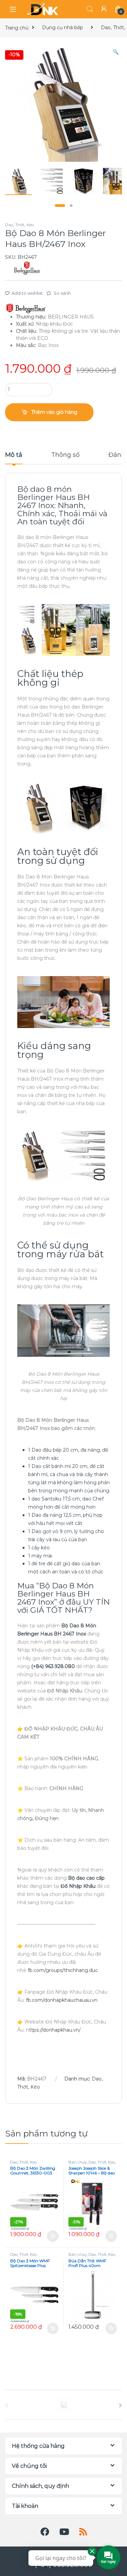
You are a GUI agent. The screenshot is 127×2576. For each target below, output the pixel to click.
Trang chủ (17, 27)
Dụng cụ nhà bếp (62, 27)
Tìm (90, 9)
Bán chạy (78, 2162)
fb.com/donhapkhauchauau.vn (62, 2000)
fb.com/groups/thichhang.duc (63, 1970)
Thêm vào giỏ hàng (54, 412)
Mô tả (14, 455)
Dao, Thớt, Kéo (19, 225)
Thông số (65, 455)
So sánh (62, 293)
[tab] (14, 458)
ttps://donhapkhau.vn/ (55, 2030)
